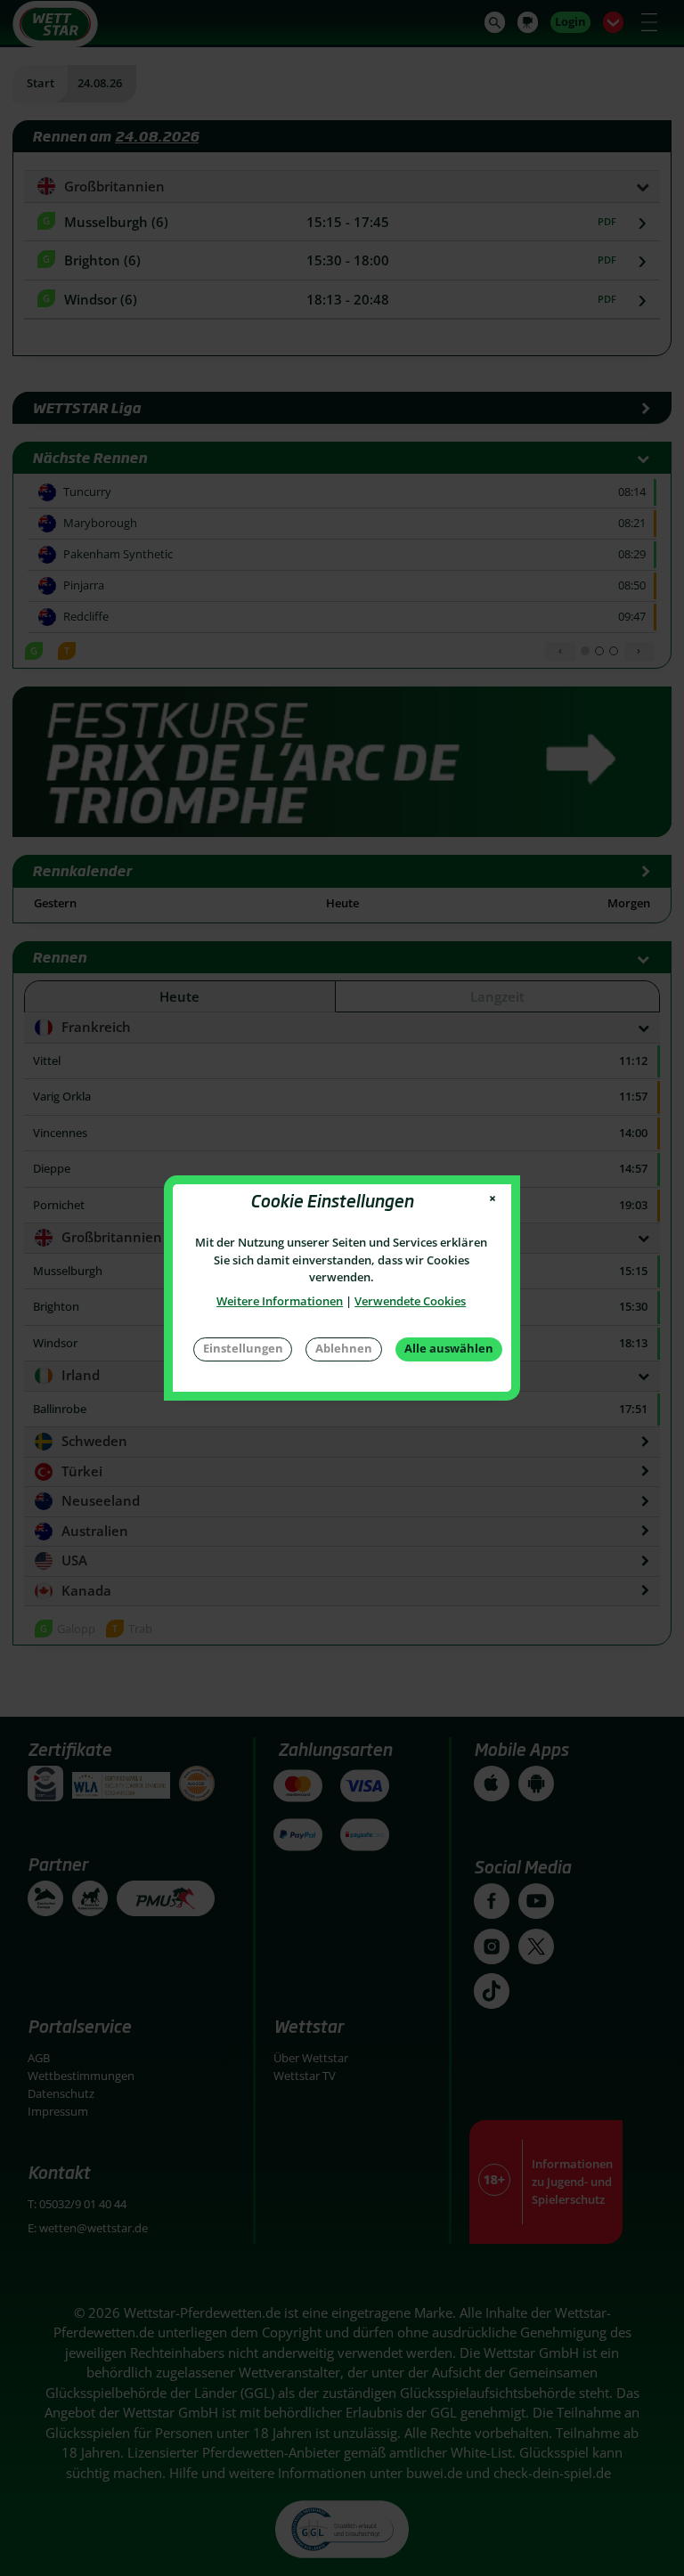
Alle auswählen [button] (449, 1348)
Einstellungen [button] (243, 1348)
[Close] (493, 1199)
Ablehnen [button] (344, 1348)
